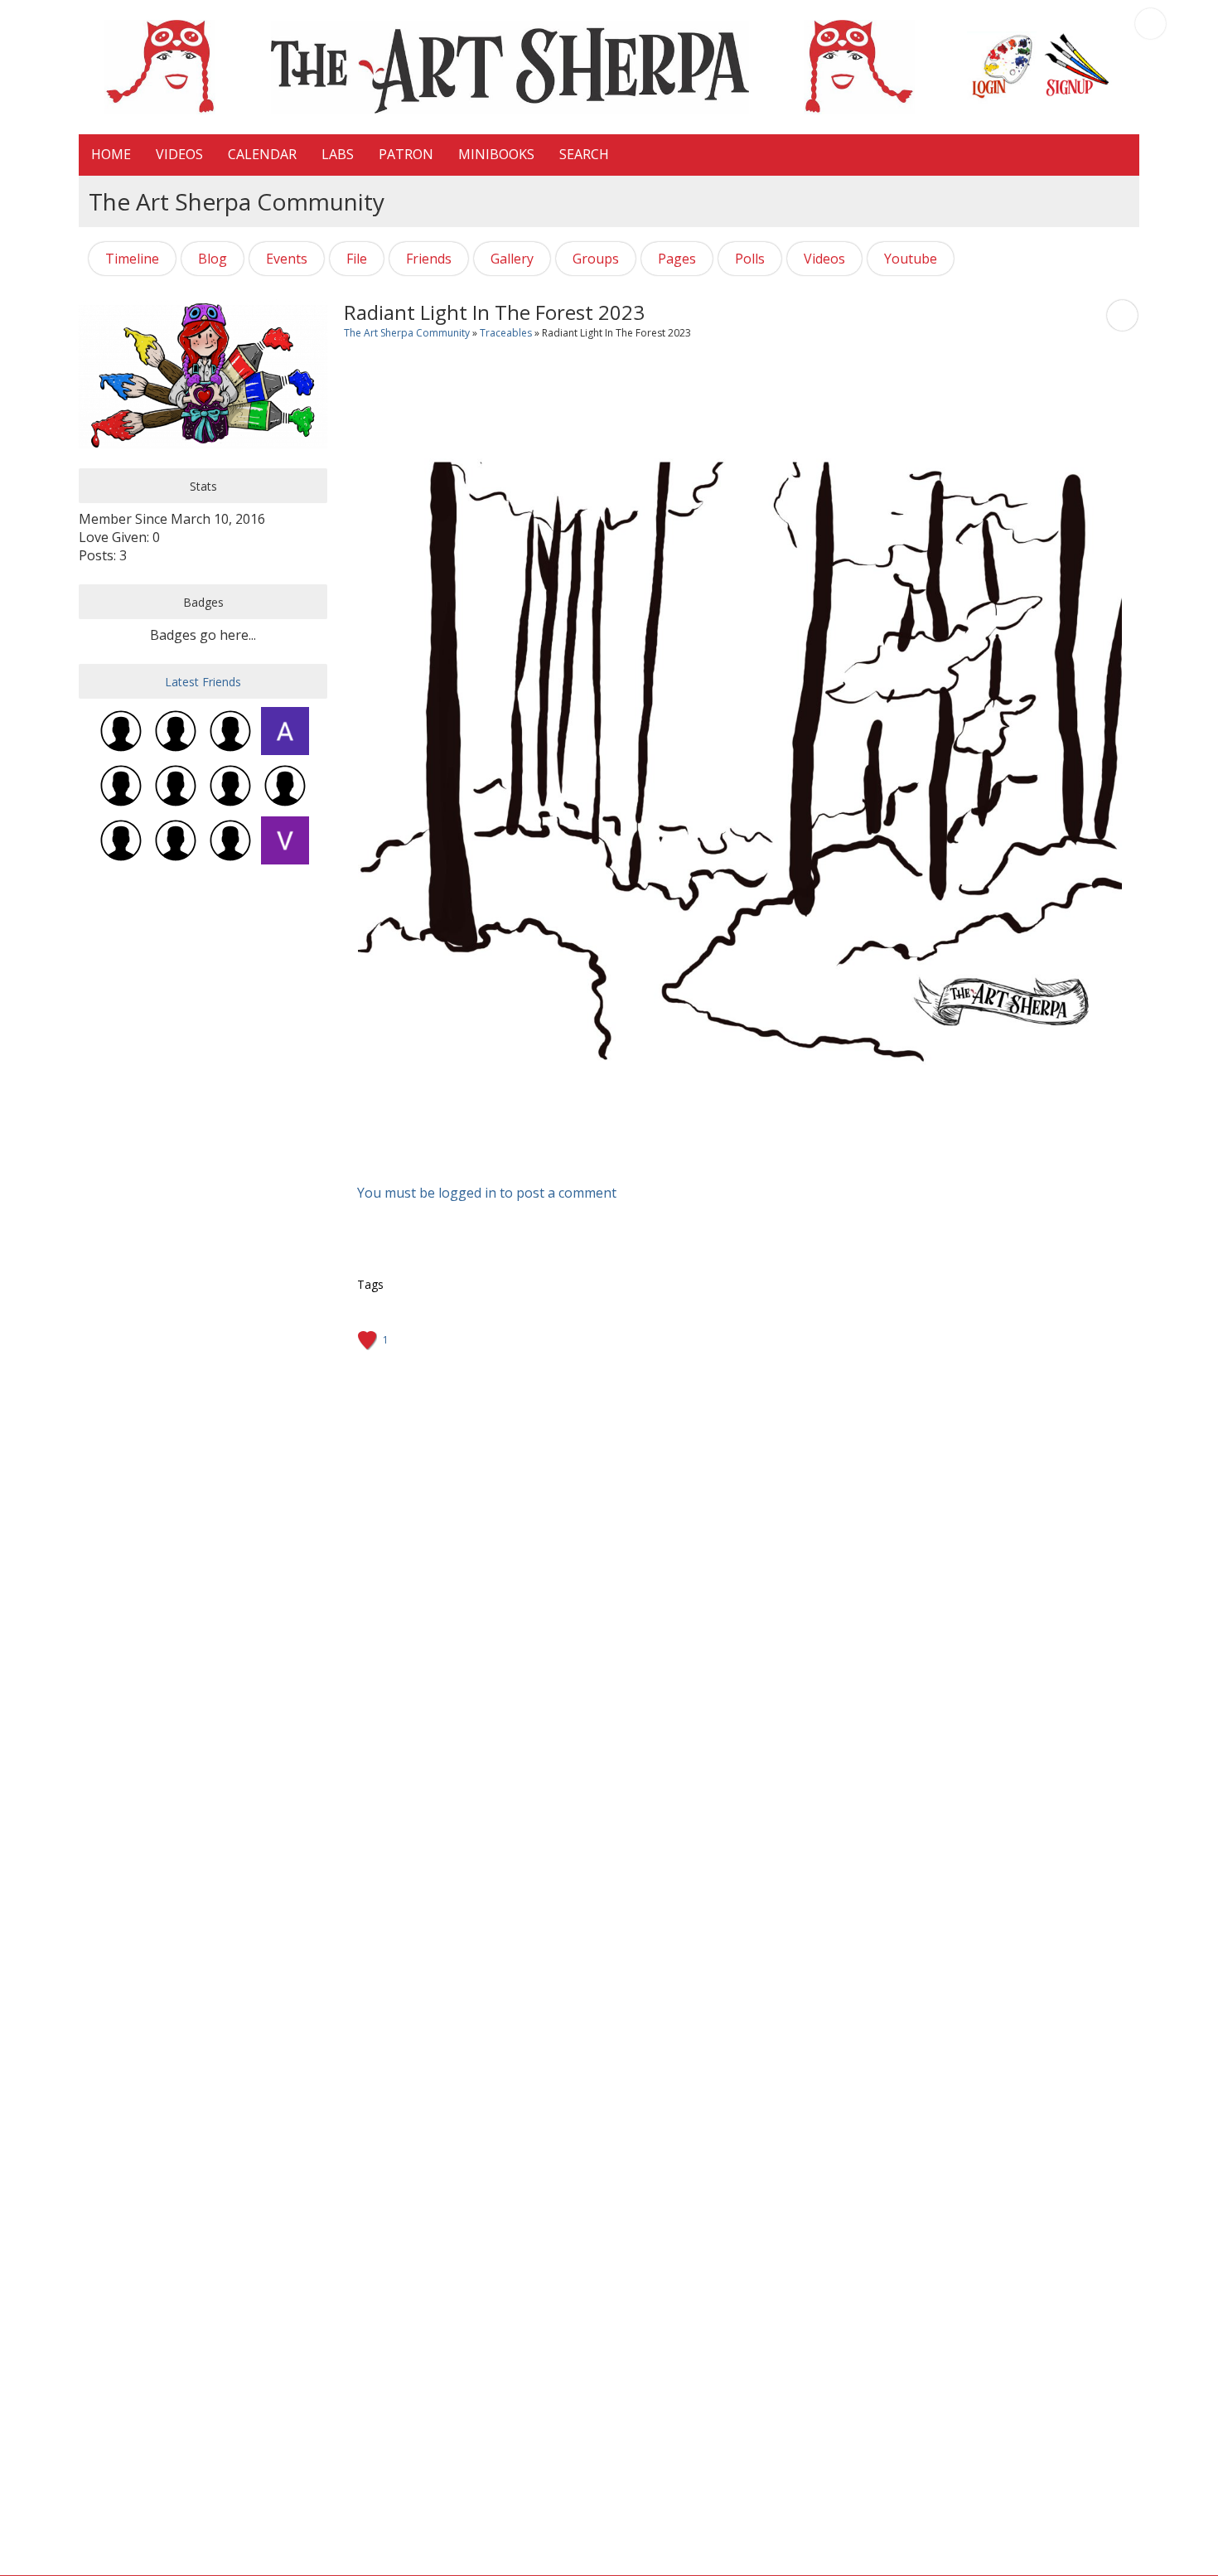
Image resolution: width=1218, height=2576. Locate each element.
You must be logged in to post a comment (487, 1193)
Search (584, 154)
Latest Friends (203, 682)
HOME (111, 154)
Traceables (506, 333)
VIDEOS (179, 154)
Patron (406, 154)
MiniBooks (496, 154)
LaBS (338, 154)
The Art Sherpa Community (407, 333)
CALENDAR (262, 154)
